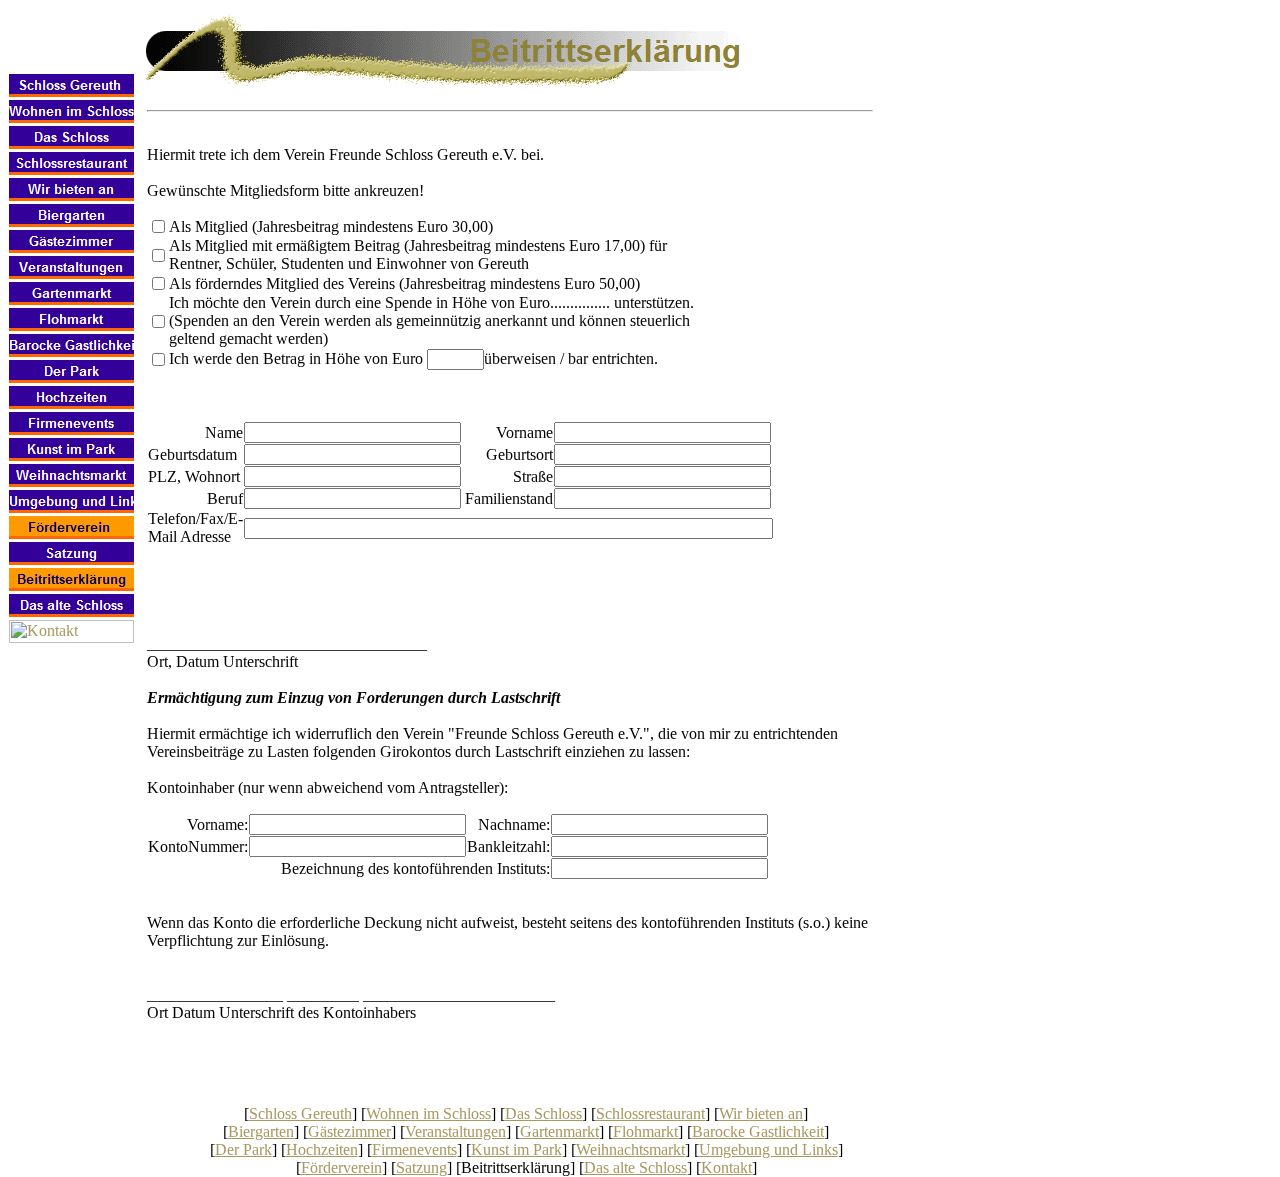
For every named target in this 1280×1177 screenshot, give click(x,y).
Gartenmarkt (559, 1131)
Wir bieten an (761, 1113)
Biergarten (261, 1131)
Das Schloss (543, 1113)
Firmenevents (414, 1149)
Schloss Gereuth (300, 1113)
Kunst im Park (516, 1149)
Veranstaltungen (455, 1131)
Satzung (421, 1167)
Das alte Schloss (635, 1167)
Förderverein (341, 1167)
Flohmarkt (645, 1131)
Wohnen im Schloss (428, 1113)
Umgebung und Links (768, 1149)
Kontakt (726, 1167)
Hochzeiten (322, 1149)
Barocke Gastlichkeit (758, 1131)
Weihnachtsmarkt (630, 1149)
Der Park (243, 1149)
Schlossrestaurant (650, 1113)
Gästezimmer (349, 1131)
